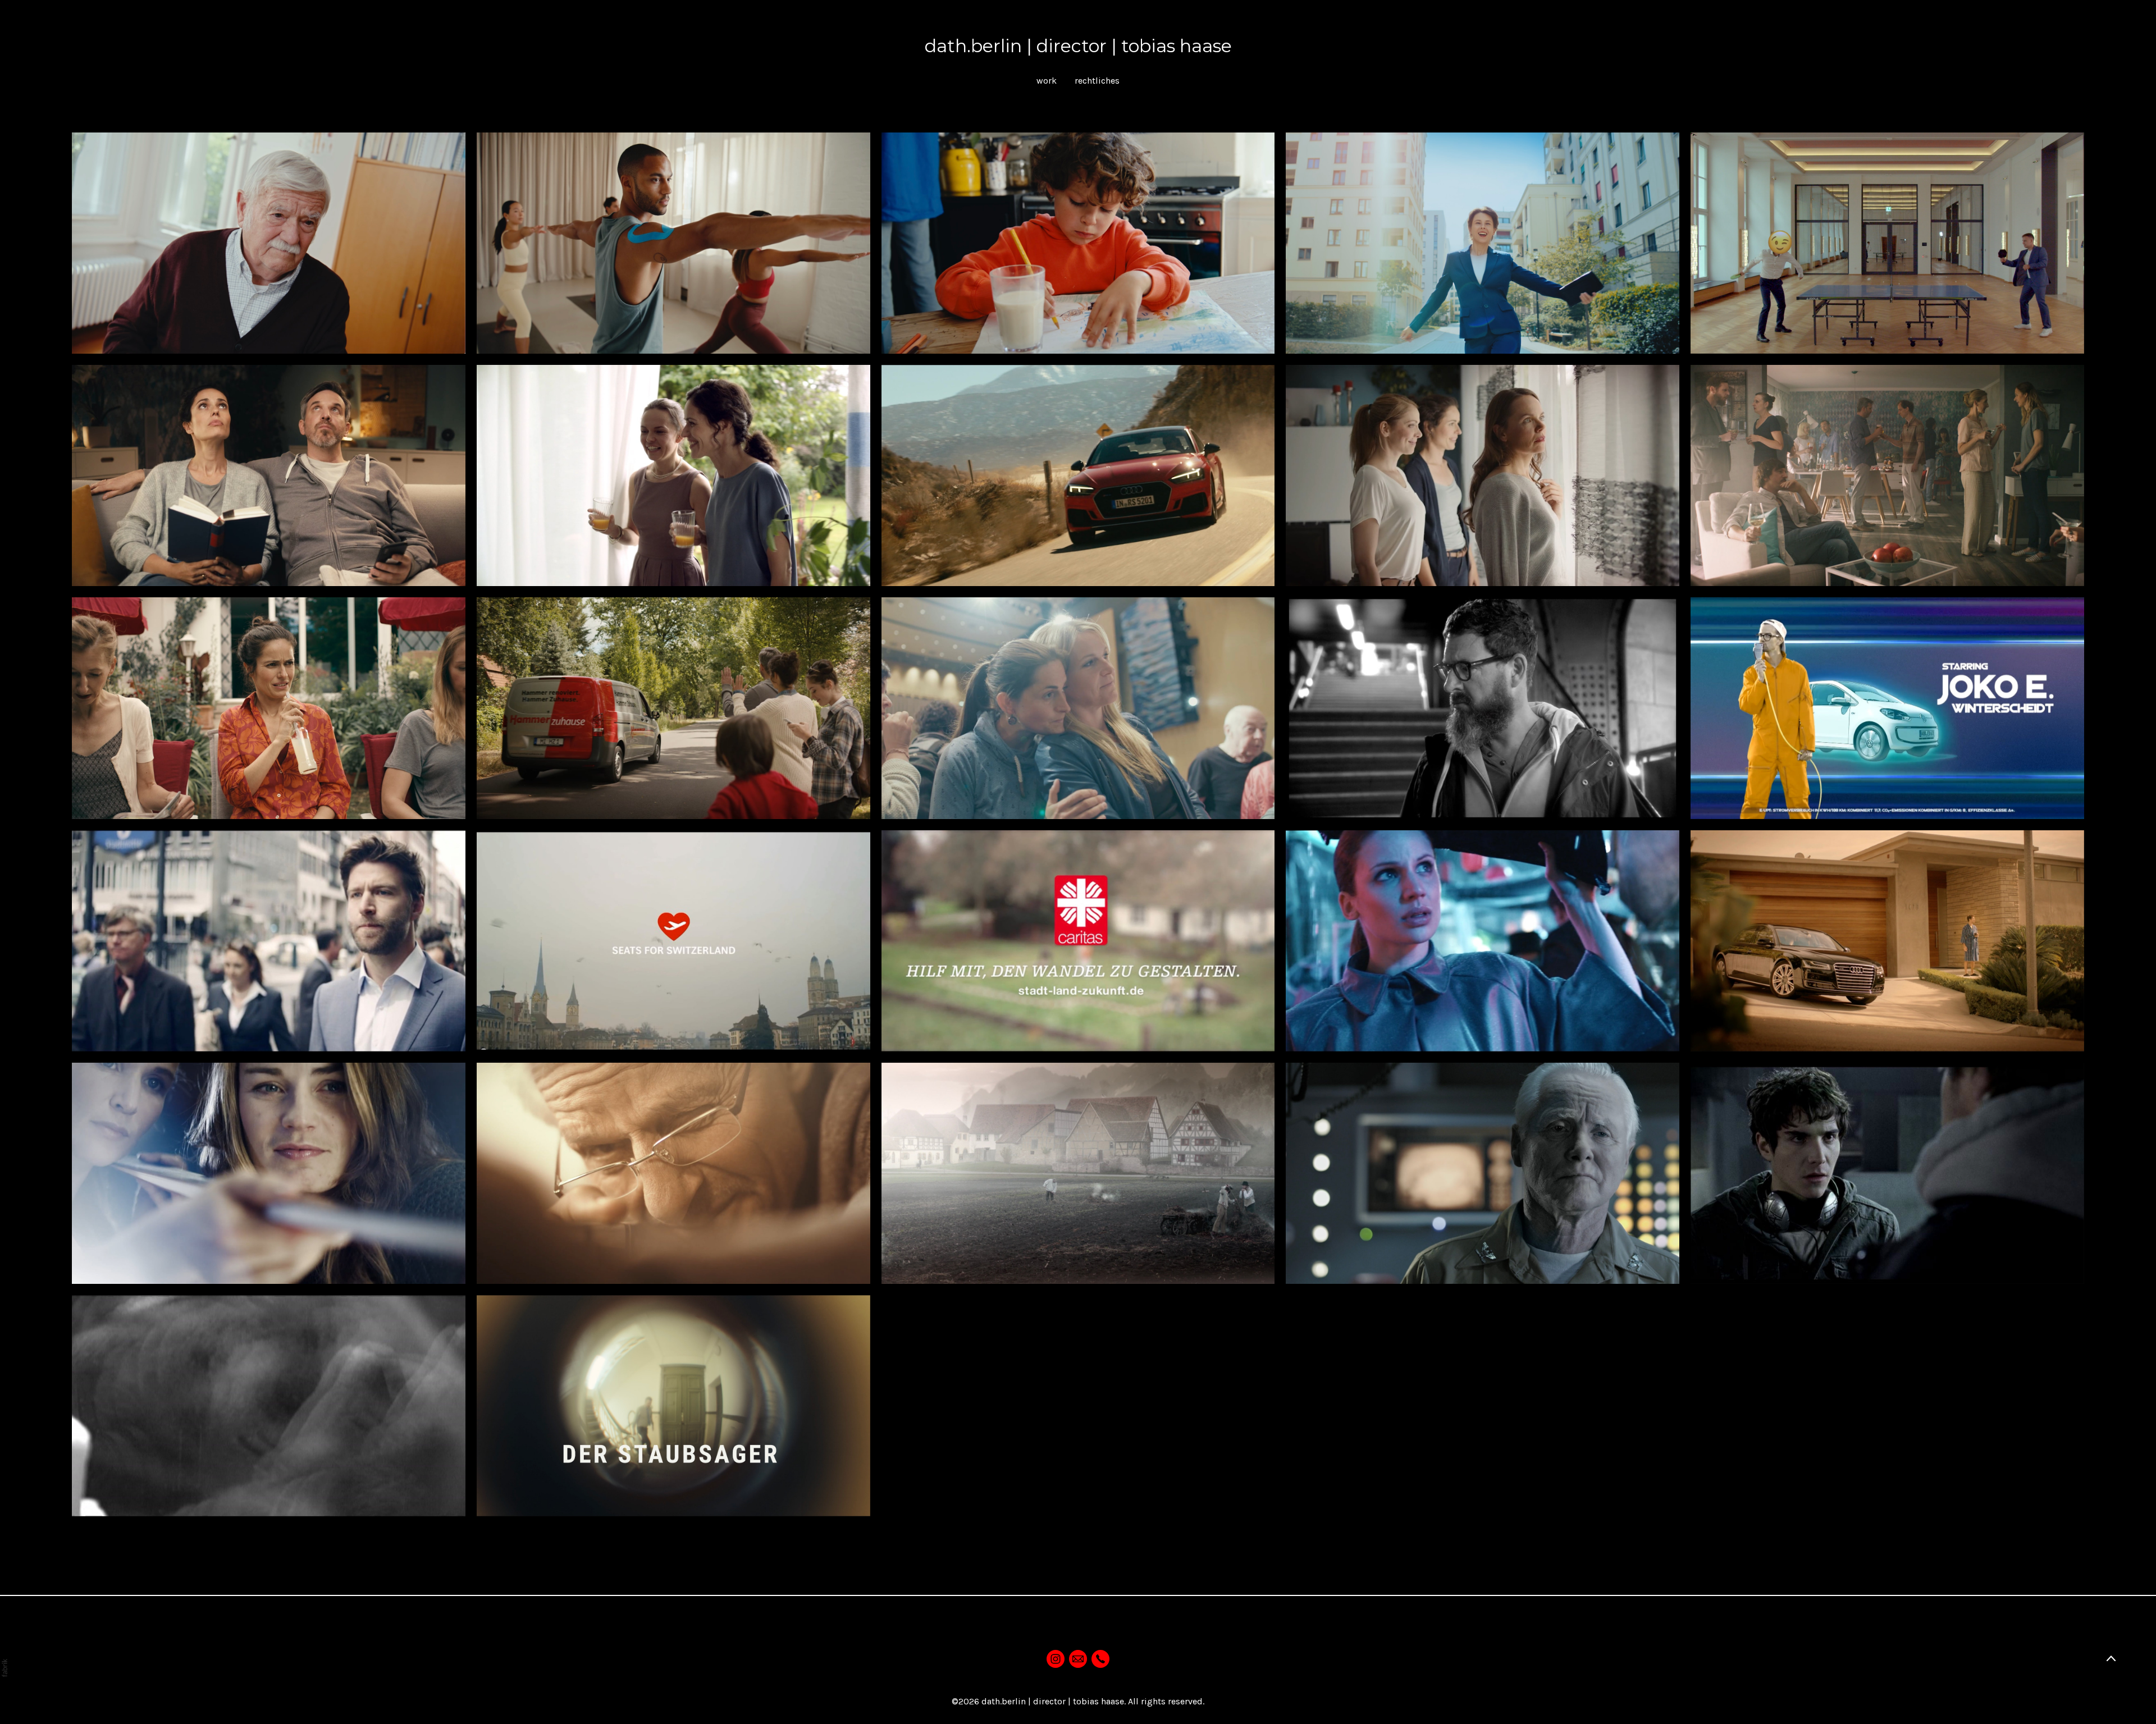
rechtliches (1097, 81)
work (1047, 81)
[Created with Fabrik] (4, 1668)
